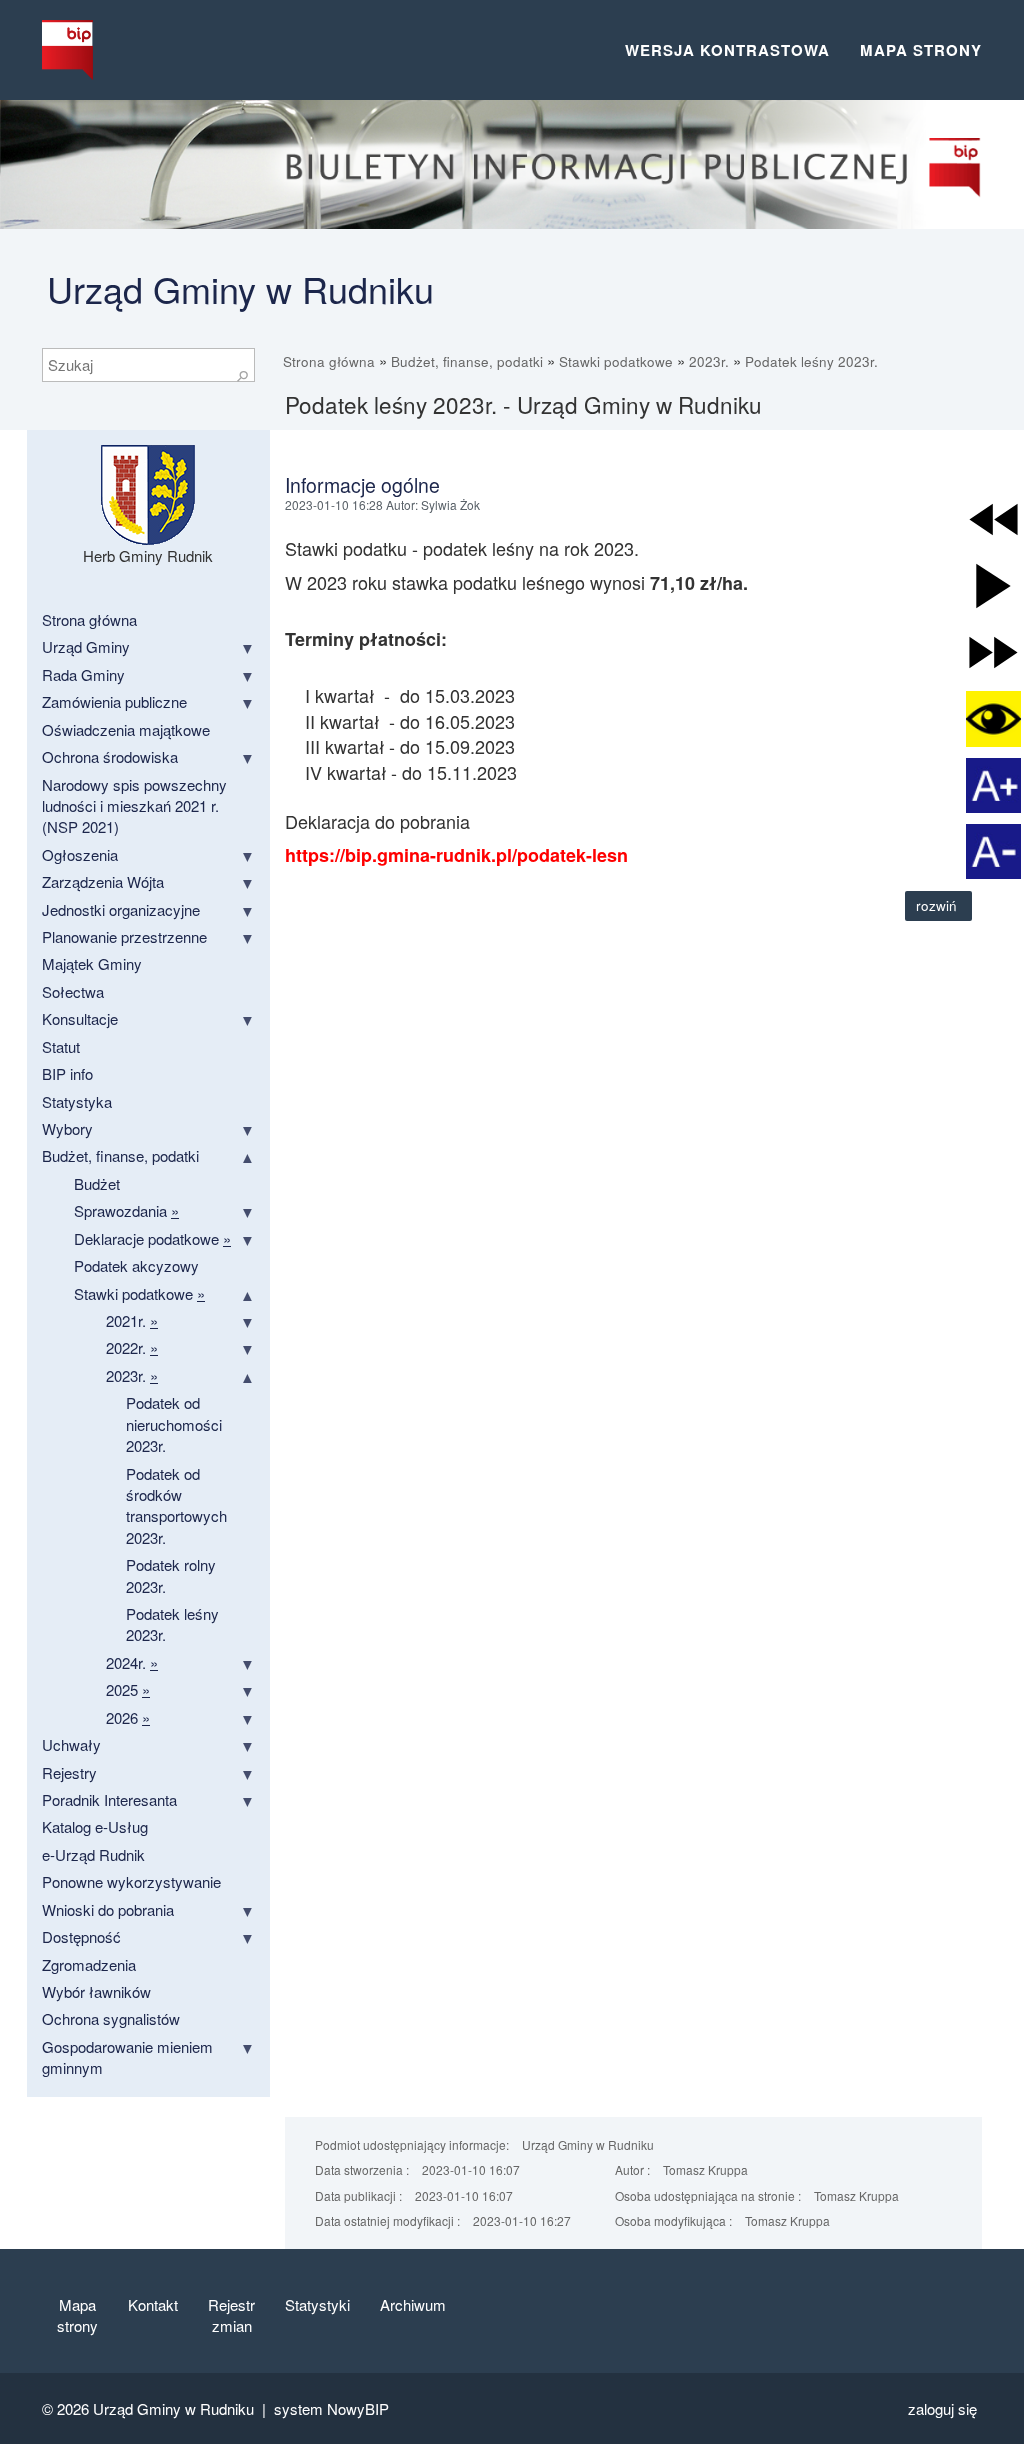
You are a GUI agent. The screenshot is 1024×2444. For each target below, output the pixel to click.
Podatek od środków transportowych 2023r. (176, 1505)
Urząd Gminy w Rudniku (240, 288)
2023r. (709, 361)
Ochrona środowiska (110, 756)
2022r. (132, 1347)
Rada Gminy (83, 674)
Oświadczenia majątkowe (126, 729)
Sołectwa (73, 991)
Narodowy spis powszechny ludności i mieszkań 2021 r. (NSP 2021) (134, 806)
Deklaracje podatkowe (152, 1238)
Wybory (67, 1128)
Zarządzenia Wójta (103, 881)
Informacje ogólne (362, 485)
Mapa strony (921, 50)
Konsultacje (80, 1018)
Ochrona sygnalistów (111, 2018)
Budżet (97, 1183)
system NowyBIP (331, 2408)
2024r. (132, 1662)
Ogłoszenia (80, 854)
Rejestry (69, 1772)
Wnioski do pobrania (108, 1909)
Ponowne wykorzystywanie (131, 1881)
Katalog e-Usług (95, 1826)
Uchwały (71, 1744)
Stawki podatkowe (616, 361)
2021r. (132, 1320)
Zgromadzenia (89, 1964)
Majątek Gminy (92, 963)
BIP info (67, 1073)
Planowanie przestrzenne (124, 936)
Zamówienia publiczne (114, 701)
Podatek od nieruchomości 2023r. (174, 1424)
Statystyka (77, 1101)
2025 (128, 1689)
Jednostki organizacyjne (121, 909)
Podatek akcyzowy (136, 1265)
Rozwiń (938, 905)
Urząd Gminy (86, 646)
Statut (61, 1046)
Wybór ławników (96, 1991)
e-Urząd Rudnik (93, 1854)
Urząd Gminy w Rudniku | (183, 2408)
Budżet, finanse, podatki (467, 361)
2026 (128, 1717)
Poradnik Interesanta (109, 1799)
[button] (993, 519)
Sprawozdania (126, 1210)
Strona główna (329, 361)
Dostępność (81, 1936)
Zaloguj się (942, 2408)
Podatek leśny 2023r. (811, 361)
